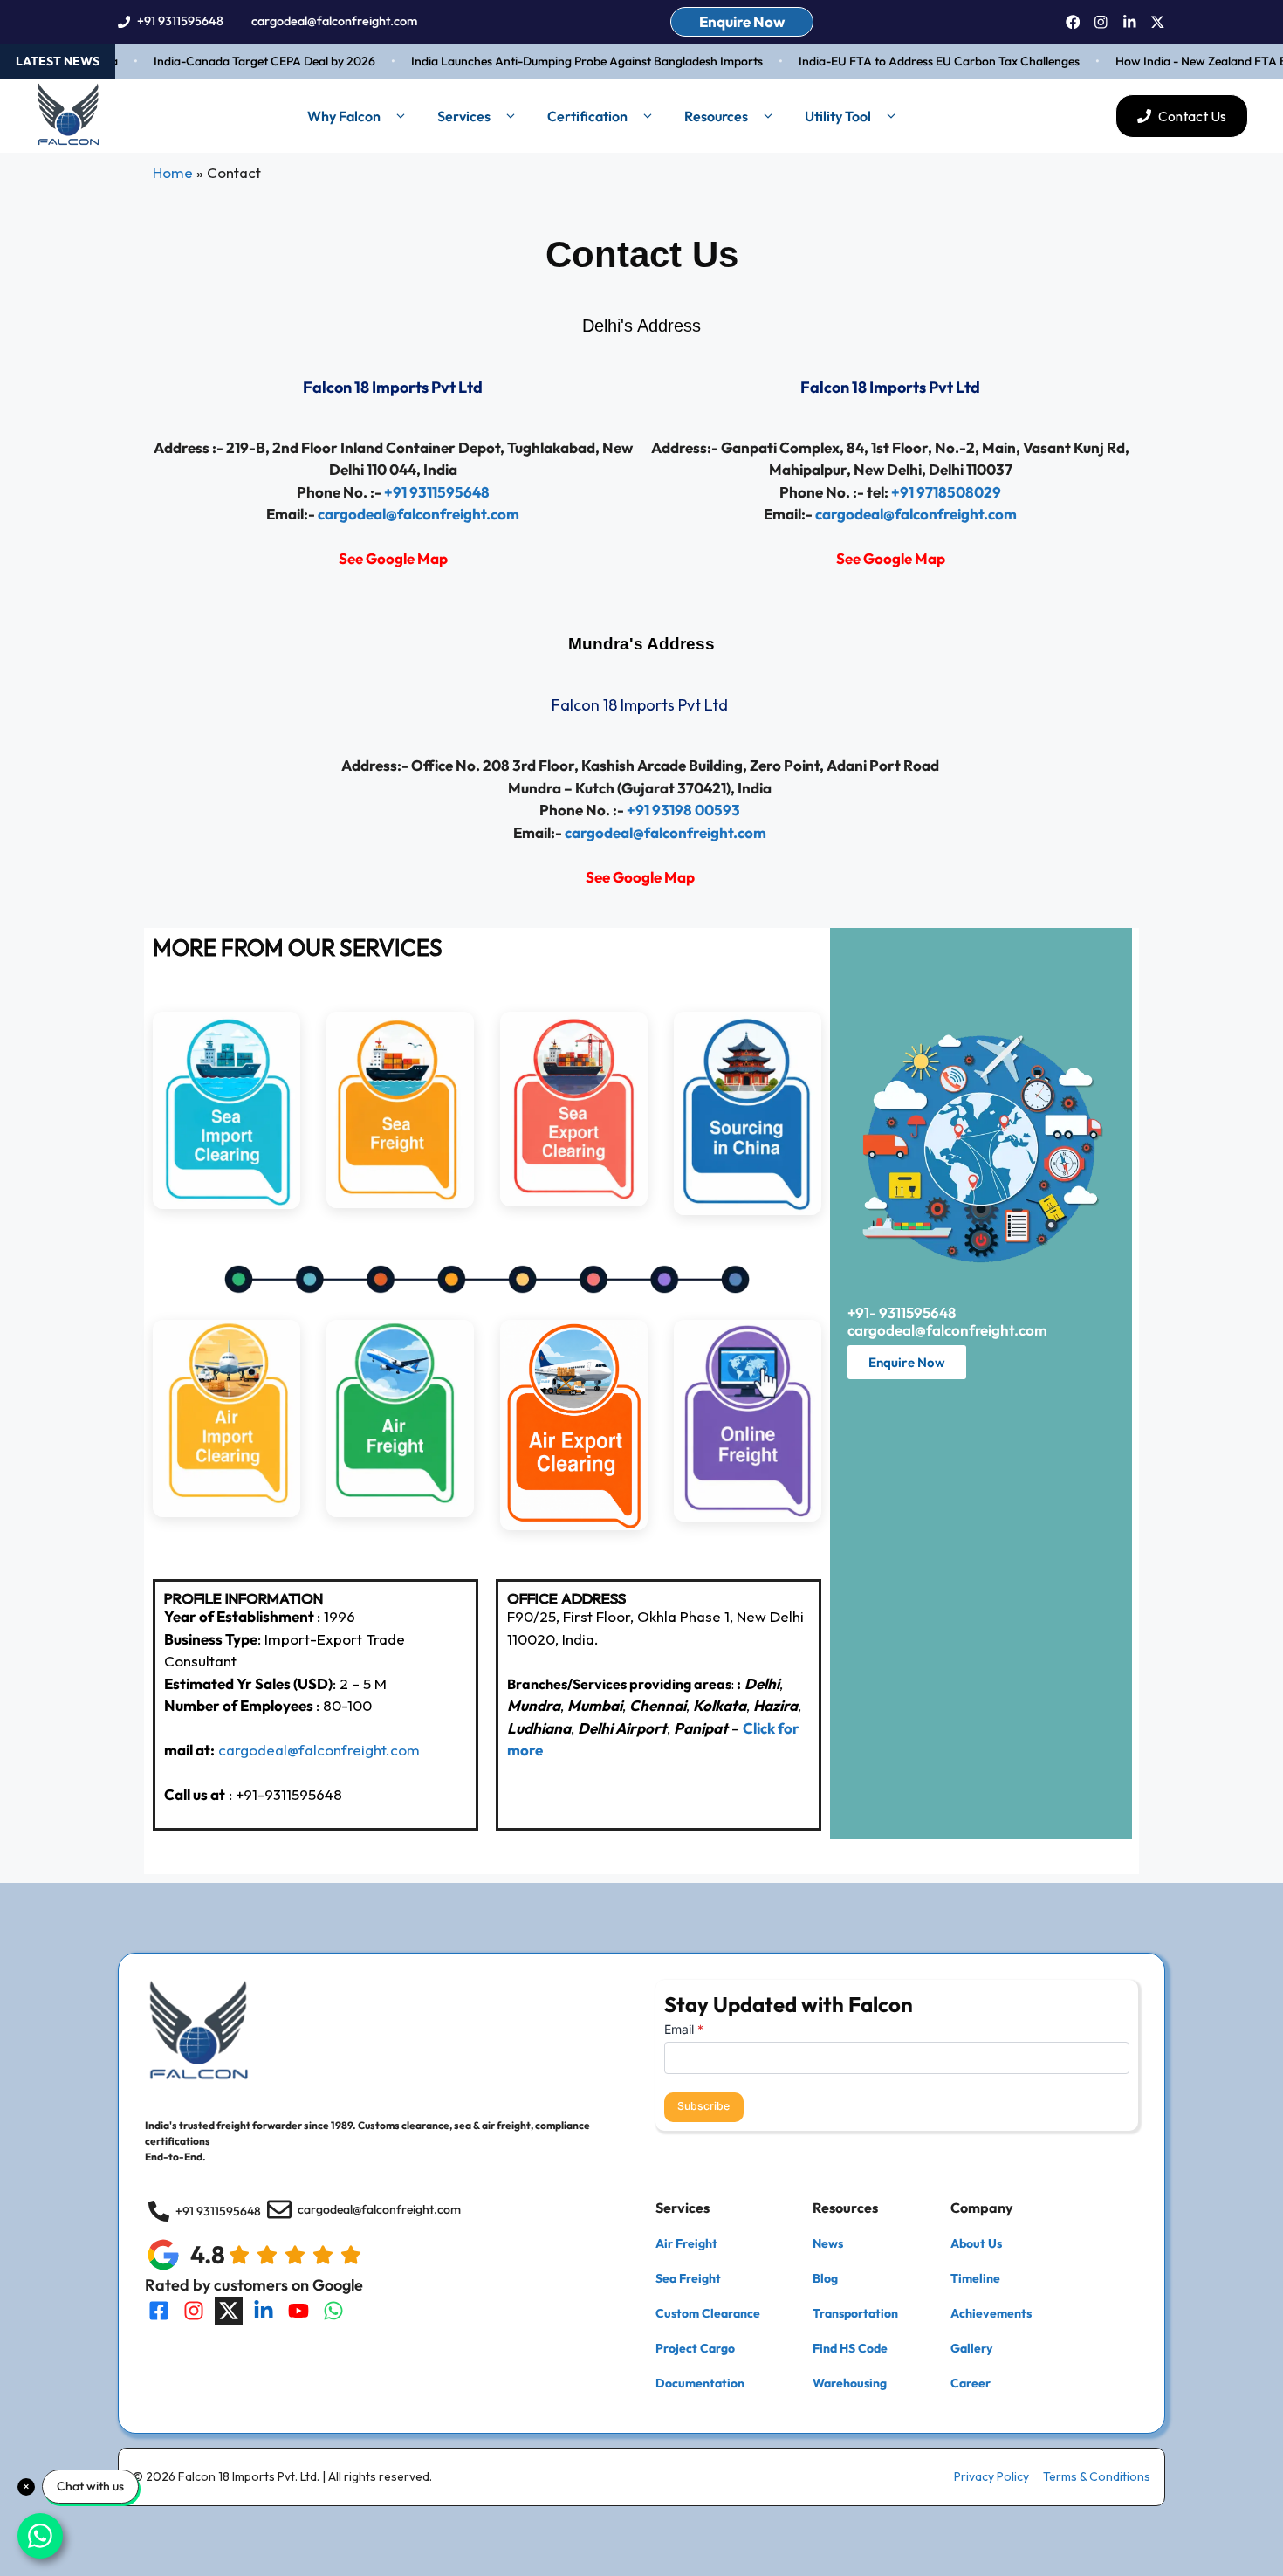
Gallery (971, 2348)
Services (464, 116)
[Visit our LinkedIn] (264, 2311)
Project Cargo (695, 2348)
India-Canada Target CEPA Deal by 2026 (235, 61)
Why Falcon (344, 116)
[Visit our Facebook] (159, 2311)
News (828, 2243)
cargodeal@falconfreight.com (334, 21)
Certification (587, 116)
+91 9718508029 (946, 492)
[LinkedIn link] (1130, 22)
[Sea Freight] (400, 1202)
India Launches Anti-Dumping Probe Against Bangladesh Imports (557, 61)
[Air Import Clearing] (226, 1511)
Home (173, 172)
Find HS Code (850, 2348)
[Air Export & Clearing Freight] (574, 1525)
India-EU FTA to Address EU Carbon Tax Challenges (909, 61)
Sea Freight (688, 2278)
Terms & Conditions (1097, 2476)
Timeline (975, 2278)
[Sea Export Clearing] (574, 1201)
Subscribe (703, 2106)
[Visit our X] (229, 2311)
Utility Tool (838, 116)
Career (971, 2383)
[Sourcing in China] (748, 1209)
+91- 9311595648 (902, 1312)
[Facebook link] (1073, 22)
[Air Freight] (400, 1511)
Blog (825, 2278)
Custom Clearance (708, 2313)
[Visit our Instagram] (194, 2311)
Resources (716, 116)
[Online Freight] (748, 1516)
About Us (976, 2243)
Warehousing (850, 2383)
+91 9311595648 (180, 21)
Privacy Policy (991, 2476)
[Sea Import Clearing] (226, 1203)
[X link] (1158, 22)
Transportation (855, 2313)
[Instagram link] (1101, 22)
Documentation (700, 2383)
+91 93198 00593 (683, 810)
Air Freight (686, 2243)
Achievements (991, 2313)
